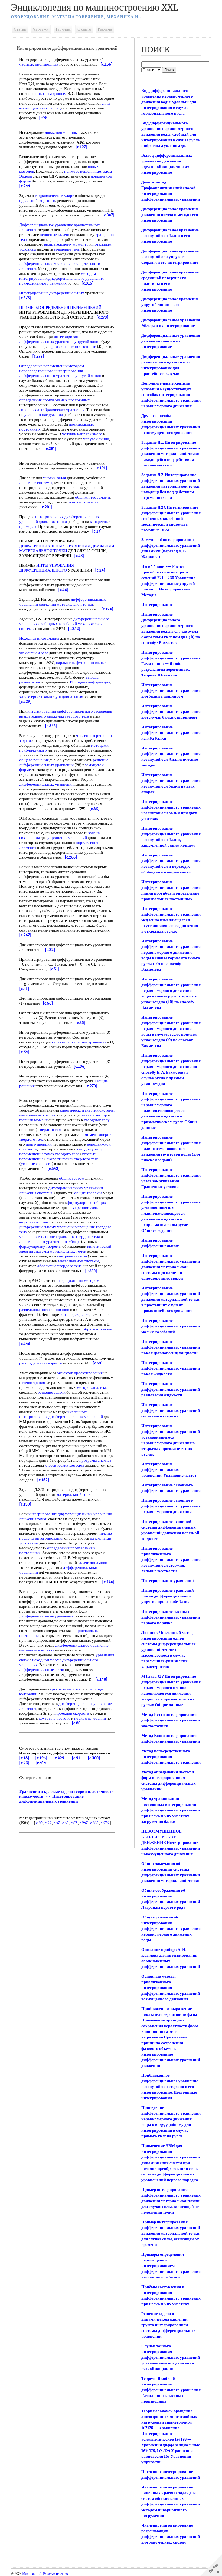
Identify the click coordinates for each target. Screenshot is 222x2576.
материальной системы (79, 1261)
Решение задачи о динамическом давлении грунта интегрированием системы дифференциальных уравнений (169, 2325)
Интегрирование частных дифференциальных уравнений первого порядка (171, 1617)
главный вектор (94, 1115)
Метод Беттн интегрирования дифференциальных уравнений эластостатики (171, 1720)
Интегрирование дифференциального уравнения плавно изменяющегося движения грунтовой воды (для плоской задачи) (171, 1149)
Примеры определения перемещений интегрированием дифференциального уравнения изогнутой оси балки (171, 2266)
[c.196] (41, 1758)
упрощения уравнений (67, 838)
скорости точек (60, 1159)
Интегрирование (157, 605)
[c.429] (60, 1758)
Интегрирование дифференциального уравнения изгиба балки (171, 733)
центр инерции (39, 1144)
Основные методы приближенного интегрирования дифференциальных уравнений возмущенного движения (171, 1988)
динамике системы (36, 483)
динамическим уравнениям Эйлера (50, 1242)
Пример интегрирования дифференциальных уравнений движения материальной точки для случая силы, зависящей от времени (171, 2233)
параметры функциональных (81, 663)
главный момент (33, 1120)
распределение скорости (41, 1363)
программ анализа (95, 1460)
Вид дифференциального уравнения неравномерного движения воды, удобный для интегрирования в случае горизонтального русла (169, 102)
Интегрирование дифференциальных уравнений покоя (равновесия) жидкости (171, 1347)
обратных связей (98, 1329)
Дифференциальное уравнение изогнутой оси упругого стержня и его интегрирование (170, 257)
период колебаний (90, 1718)
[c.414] (42, 1763)
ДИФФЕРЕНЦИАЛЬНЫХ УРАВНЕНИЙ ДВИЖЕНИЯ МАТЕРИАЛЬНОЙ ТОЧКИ (67, 548)
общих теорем (72, 1178)
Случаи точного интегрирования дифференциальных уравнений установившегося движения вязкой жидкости (171, 2357)
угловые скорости (36, 1164)
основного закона (83, 502)
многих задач (54, 478)
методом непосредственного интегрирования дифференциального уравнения (52, 371)
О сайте (84, 29)
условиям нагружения (44, 415)
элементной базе (34, 653)
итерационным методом (78, 1280)
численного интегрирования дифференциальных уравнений (61, 1414)
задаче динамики (92, 1563)
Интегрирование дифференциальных (52, 293)
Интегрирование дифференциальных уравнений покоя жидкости (171, 1368)
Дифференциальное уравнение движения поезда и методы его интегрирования (170, 215)
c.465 (94, 1823)
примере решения (80, 171)
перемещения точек (37, 1154)
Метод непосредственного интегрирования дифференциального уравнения (171, 1757)
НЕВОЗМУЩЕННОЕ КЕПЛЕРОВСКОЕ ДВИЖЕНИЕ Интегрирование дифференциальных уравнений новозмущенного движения (171, 1843)
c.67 (74, 1823)
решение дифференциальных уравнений (64, 762)
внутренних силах (35, 1222)
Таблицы (63, 29)
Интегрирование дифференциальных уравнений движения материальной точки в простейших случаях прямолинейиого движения (171, 1299)
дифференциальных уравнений (46, 784)
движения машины (61, 132)
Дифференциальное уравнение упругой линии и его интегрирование (170, 305)
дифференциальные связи (42, 1670)
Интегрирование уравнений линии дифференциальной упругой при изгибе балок (168, 1596)
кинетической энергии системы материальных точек (65, 1249)
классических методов (64, 1465)
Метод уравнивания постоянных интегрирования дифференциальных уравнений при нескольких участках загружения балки (171, 1810)
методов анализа (91, 1387)
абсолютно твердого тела (60, 1266)
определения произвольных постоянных (55, 400)
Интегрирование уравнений (168, 1581)
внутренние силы (84, 1207)
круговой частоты (66, 1689)
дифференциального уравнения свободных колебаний (64, 621)
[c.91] (77, 1758)
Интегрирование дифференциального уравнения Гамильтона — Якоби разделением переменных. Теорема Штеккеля (171, 664)
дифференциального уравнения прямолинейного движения (61, 281)
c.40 (39, 1823)
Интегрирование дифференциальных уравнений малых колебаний (171, 1326)
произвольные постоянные (73, 346)
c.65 (65, 1823)
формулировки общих (87, 1203)
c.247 (84, 1823)
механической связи (37, 1650)
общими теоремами (92, 497)
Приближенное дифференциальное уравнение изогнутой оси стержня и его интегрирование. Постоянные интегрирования (170, 2087)
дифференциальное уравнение (82, 1645)
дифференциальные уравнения (46, 1616)
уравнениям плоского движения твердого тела (60, 1237)
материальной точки (75, 1494)
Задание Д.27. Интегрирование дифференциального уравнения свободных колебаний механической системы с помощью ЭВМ (171, 519)
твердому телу (97, 1120)
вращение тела (67, 249)
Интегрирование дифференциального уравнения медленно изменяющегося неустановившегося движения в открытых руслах (171, 920)
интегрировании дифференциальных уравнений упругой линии (60, 339)
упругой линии (88, 376)
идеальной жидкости (37, 201)
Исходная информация (39, 638)
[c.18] (24, 1758)
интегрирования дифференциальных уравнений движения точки (59, 519)
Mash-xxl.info (32, 2574)
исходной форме (47, 1660)
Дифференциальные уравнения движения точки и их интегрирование (171, 341)
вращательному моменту (66, 244)
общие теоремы (88, 1193)
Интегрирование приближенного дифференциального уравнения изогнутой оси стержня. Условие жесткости (171, 1560)
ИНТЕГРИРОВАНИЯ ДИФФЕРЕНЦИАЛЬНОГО (47, 568)
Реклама (105, 29)
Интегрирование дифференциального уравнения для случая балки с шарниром (171, 712)
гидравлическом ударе (55, 196)
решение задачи (52, 1392)
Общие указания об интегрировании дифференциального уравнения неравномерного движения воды (171, 1928)
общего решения (34, 760)
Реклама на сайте (56, 2574)
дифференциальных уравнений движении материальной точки (63, 602)
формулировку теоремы (40, 1246)
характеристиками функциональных (51, 697)
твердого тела (50, 1130)
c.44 (48, 1823)
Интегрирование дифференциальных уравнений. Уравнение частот (169, 1470)
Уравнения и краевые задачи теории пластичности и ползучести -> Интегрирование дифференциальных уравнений (66, 1796)
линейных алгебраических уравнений (52, 410)
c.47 (57, 1823)
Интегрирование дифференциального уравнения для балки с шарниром (171, 690)
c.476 (105, 1823)
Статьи (20, 29)
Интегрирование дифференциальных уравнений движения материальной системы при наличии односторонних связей (171, 1267)
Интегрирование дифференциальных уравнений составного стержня (171, 1410)
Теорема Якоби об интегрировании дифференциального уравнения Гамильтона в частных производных (171, 2390)
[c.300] (94, 1758)
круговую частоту (55, 1718)
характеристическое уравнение (79, 1042)
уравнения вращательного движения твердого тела (66, 714)
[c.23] (24, 1763)
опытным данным (51, 94)
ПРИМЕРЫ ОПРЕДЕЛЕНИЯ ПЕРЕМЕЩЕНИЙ (60, 308)
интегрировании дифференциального (60, 711)
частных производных (39, 64)
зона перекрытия (75, 1314)
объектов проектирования (80, 1373)
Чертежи (41, 29)
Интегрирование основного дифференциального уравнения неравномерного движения (171, 1506)
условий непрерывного (82, 434)
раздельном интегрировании (44, 1310)
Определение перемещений (43, 366)
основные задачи (55, 235)
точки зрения (33, 1383)
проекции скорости (72, 1713)
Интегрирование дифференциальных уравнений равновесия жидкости (171, 1389)
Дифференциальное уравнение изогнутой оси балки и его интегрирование (170, 236)
